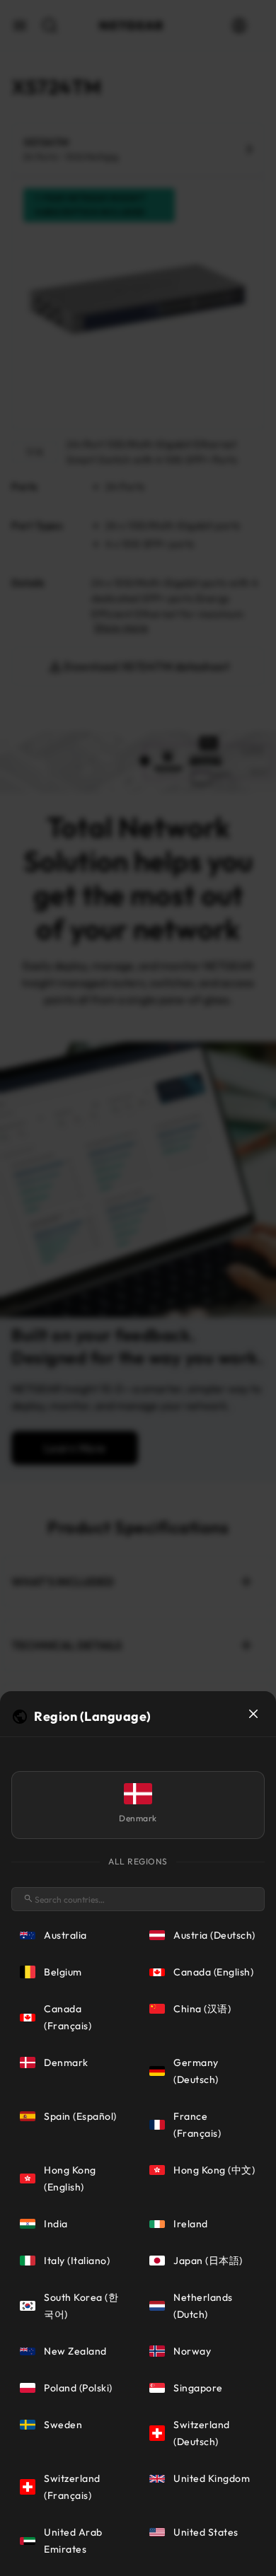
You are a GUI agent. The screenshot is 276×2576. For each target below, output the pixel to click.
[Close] (253, 1714)
